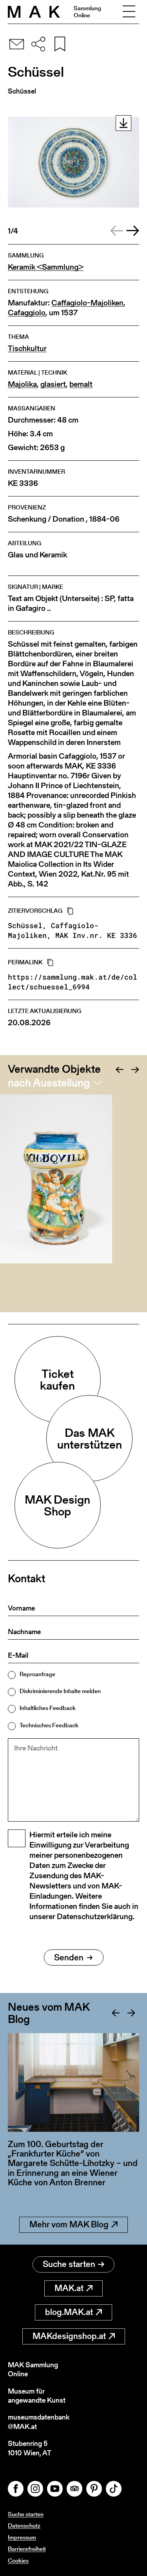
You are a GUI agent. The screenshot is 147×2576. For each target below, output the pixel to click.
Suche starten (69, 2264)
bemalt (81, 384)
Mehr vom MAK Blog (69, 2224)
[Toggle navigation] (129, 12)
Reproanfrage (37, 1674)
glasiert (53, 384)
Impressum (22, 2537)
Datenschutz (24, 2525)
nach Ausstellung (49, 1083)
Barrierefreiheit (27, 2549)
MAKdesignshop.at (69, 2336)
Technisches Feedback (49, 1725)
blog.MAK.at (69, 2312)
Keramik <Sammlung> (46, 267)
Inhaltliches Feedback (48, 1708)
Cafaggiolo (27, 313)
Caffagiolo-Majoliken (87, 303)
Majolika (22, 384)
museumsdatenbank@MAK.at (39, 2422)
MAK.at (69, 2288)
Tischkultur (27, 348)
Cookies (18, 2560)
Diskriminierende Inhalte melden (60, 1691)
